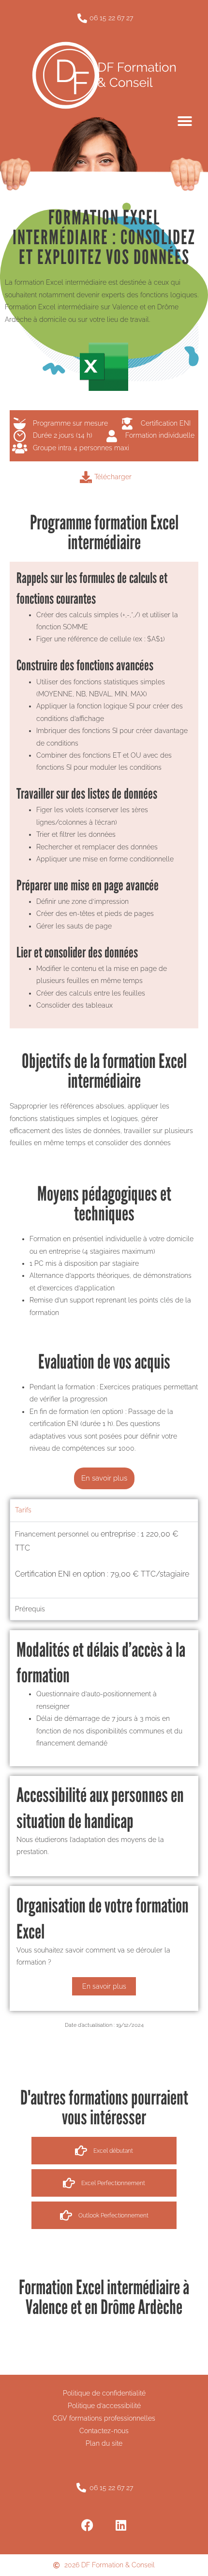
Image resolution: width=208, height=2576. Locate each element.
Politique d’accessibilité (104, 2406)
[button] (185, 121)
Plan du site (104, 2443)
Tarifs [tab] (23, 1510)
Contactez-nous (104, 2431)
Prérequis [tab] (30, 1609)
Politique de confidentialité (104, 2393)
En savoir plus (104, 1986)
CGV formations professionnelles (104, 2418)
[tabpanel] (104, 1560)
